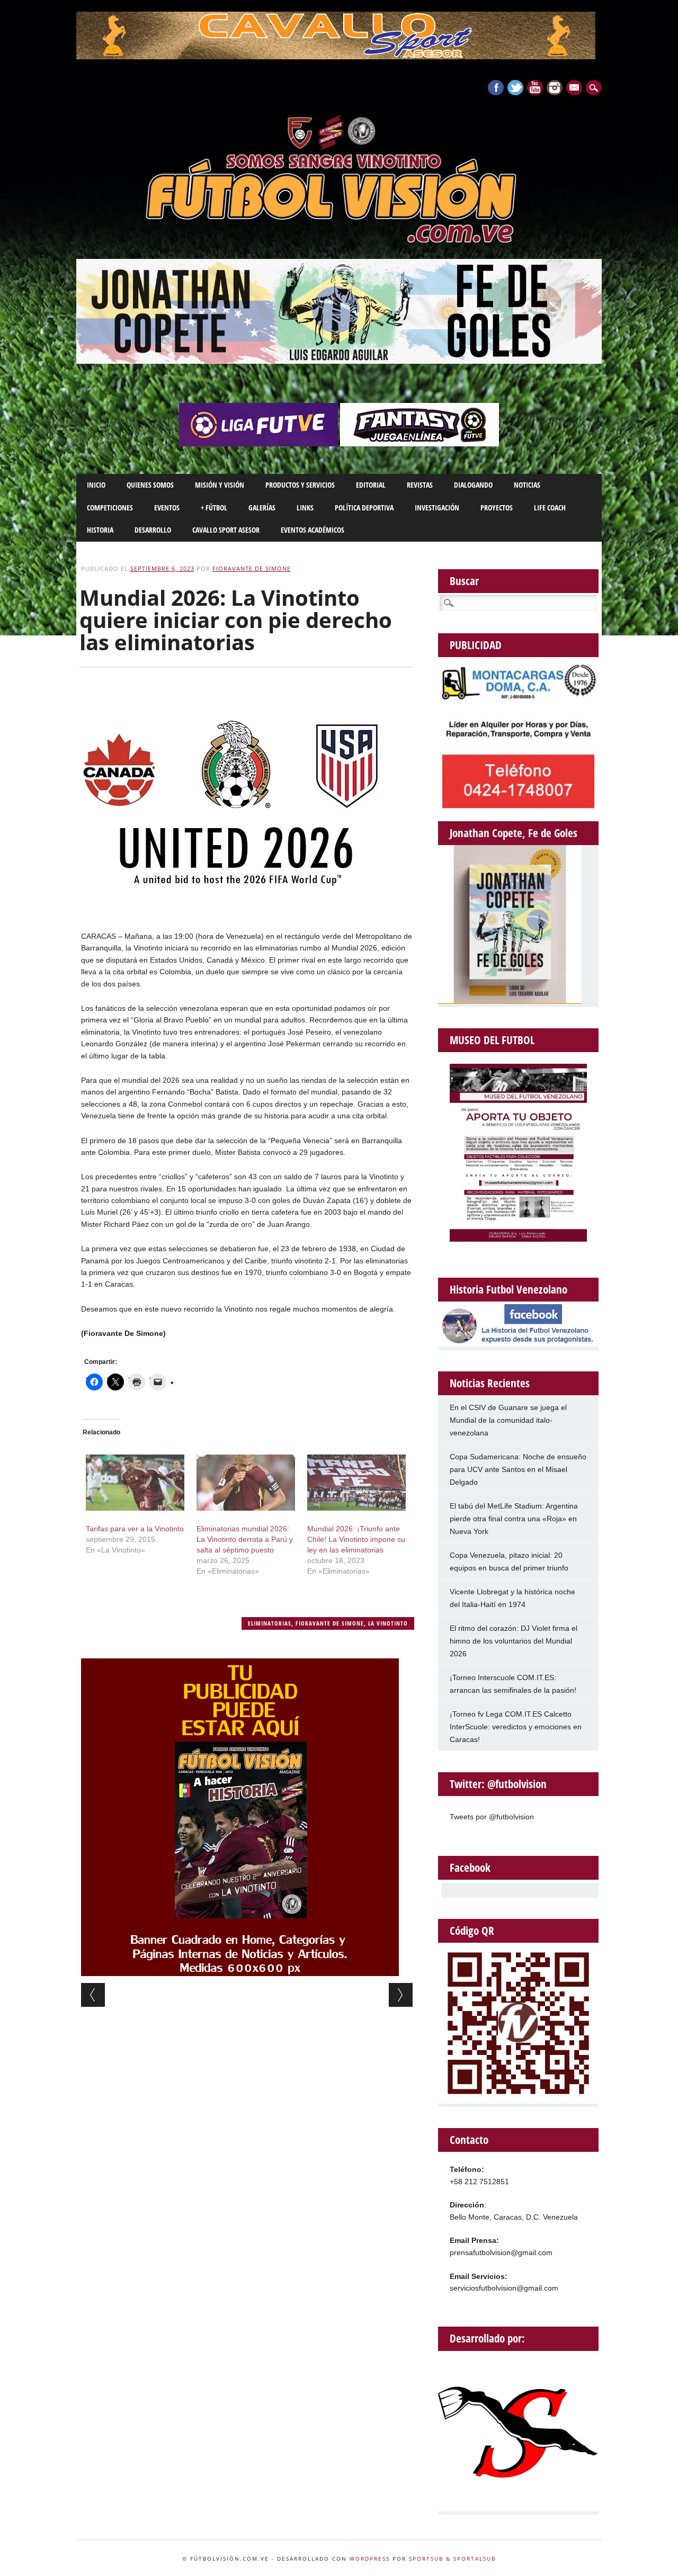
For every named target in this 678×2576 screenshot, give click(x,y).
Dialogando (473, 485)
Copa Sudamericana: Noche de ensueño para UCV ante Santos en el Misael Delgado (518, 1469)
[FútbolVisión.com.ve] (339, 241)
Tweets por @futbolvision (492, 1817)
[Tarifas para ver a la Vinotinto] (135, 1483)
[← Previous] (93, 1995)
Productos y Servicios (300, 485)
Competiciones (110, 508)
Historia (100, 530)
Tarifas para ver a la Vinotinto (135, 1529)
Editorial (371, 485)
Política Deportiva (364, 508)
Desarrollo (153, 530)
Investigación (437, 508)
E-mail (575, 88)
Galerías (262, 508)
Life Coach (550, 508)
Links (305, 508)
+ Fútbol (214, 508)
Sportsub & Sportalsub (452, 2559)
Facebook (496, 88)
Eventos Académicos (313, 530)
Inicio (96, 485)
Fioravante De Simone (252, 568)
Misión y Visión (220, 485)
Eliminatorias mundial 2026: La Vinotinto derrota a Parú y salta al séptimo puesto (245, 1539)
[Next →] (401, 1995)
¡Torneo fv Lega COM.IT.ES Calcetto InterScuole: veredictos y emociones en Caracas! (516, 1727)
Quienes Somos (150, 485)
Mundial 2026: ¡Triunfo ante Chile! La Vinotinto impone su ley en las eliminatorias (356, 1539)
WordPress (370, 2559)
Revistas (420, 485)
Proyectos (497, 508)
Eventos (167, 508)
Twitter (515, 88)
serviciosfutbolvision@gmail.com (504, 2288)
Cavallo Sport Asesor (226, 530)
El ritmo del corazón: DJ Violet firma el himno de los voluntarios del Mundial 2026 (514, 1641)
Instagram (555, 88)
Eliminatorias (270, 1623)
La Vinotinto (388, 1623)
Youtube (535, 88)
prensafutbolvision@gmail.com (501, 2252)
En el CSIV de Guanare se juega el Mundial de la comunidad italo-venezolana (508, 1420)
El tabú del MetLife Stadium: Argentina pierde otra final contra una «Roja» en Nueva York (514, 1519)
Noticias (527, 485)
